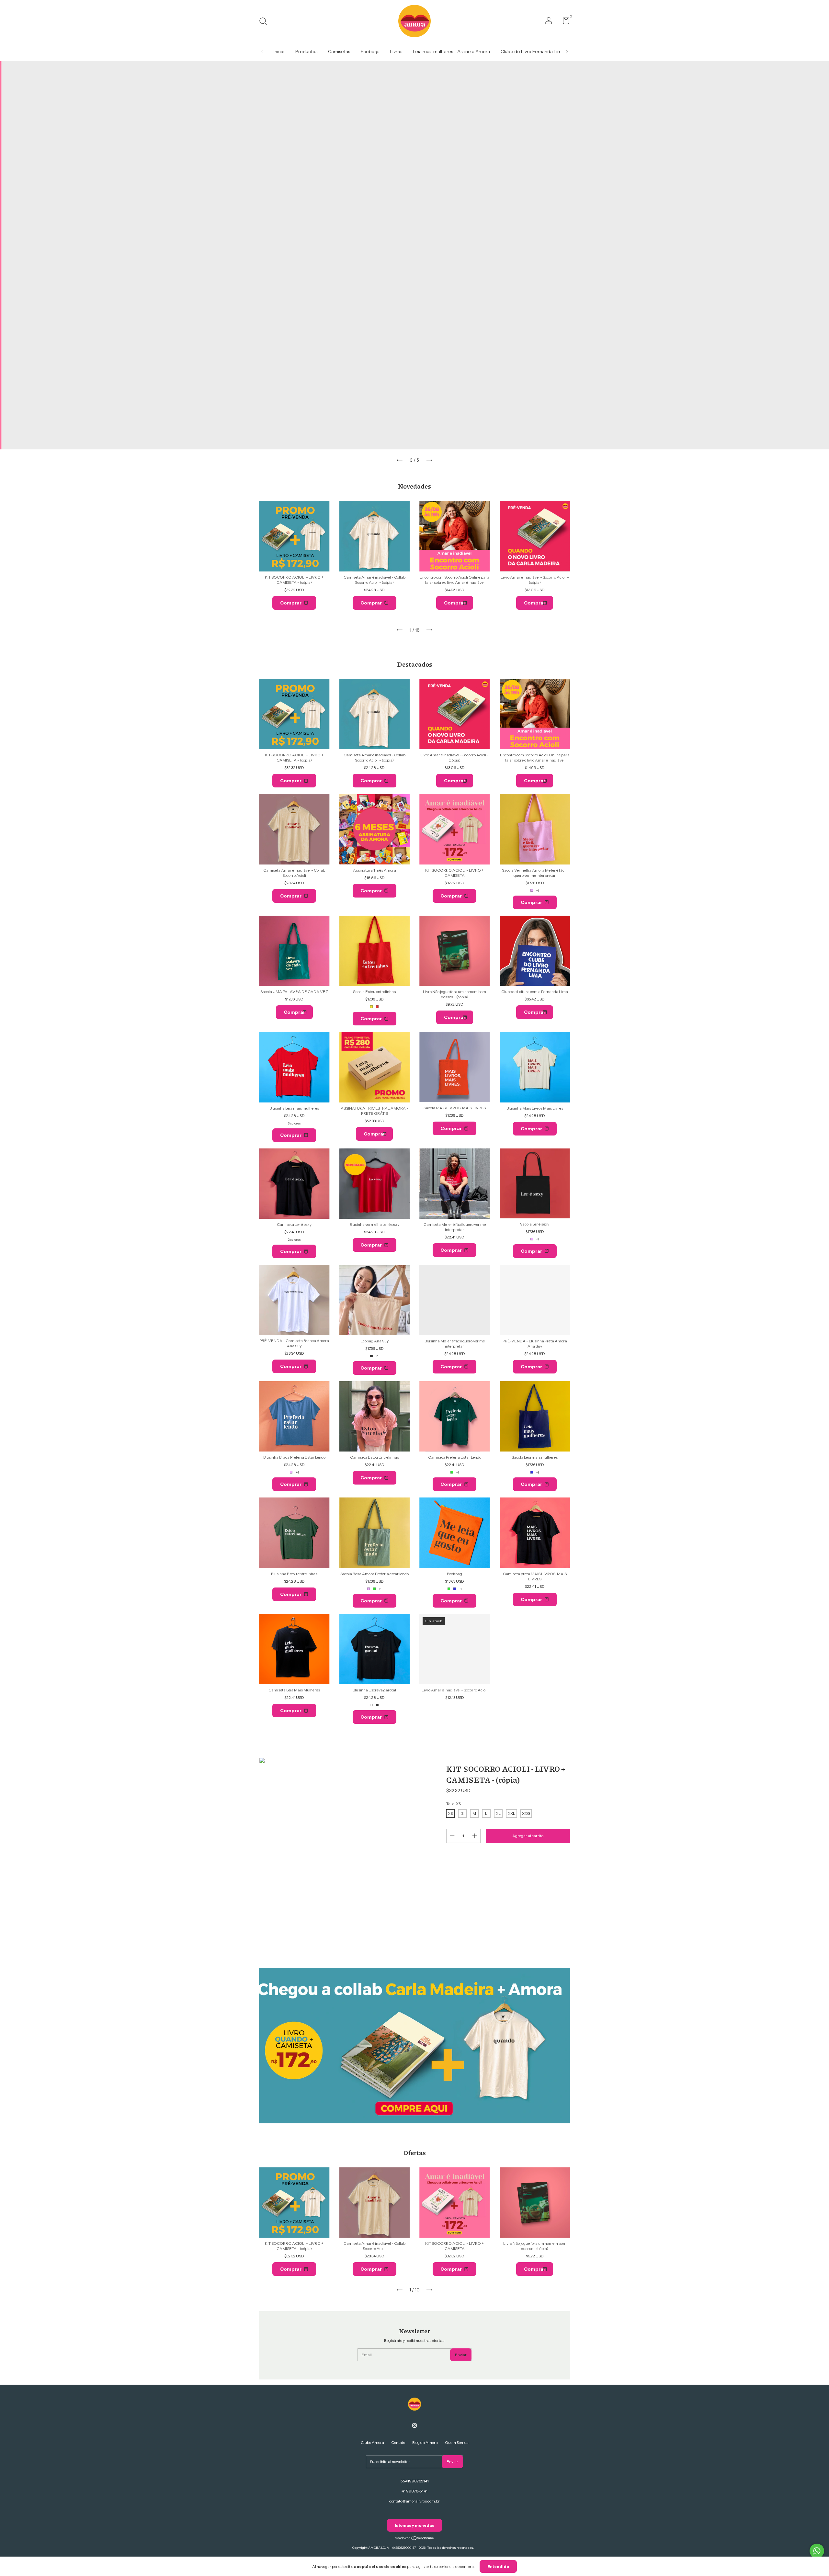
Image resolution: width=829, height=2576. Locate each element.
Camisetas (339, 51)
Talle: (454, 1804)
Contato (398, 2442)
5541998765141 (415, 2481)
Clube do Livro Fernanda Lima (532, 51)
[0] (564, 22)
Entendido (498, 2566)
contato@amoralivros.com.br (414, 2501)
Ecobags (370, 51)
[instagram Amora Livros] (414, 2425)
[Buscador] (265, 22)
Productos (306, 51)
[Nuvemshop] (415, 2539)
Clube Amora (372, 2442)
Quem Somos (457, 2442)
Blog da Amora (425, 2442)
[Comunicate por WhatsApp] (817, 2551)
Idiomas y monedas (414, 2525)
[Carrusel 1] (414, 2046)
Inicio (279, 51)
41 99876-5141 (414, 2491)
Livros (396, 51)
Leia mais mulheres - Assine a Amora (451, 51)
